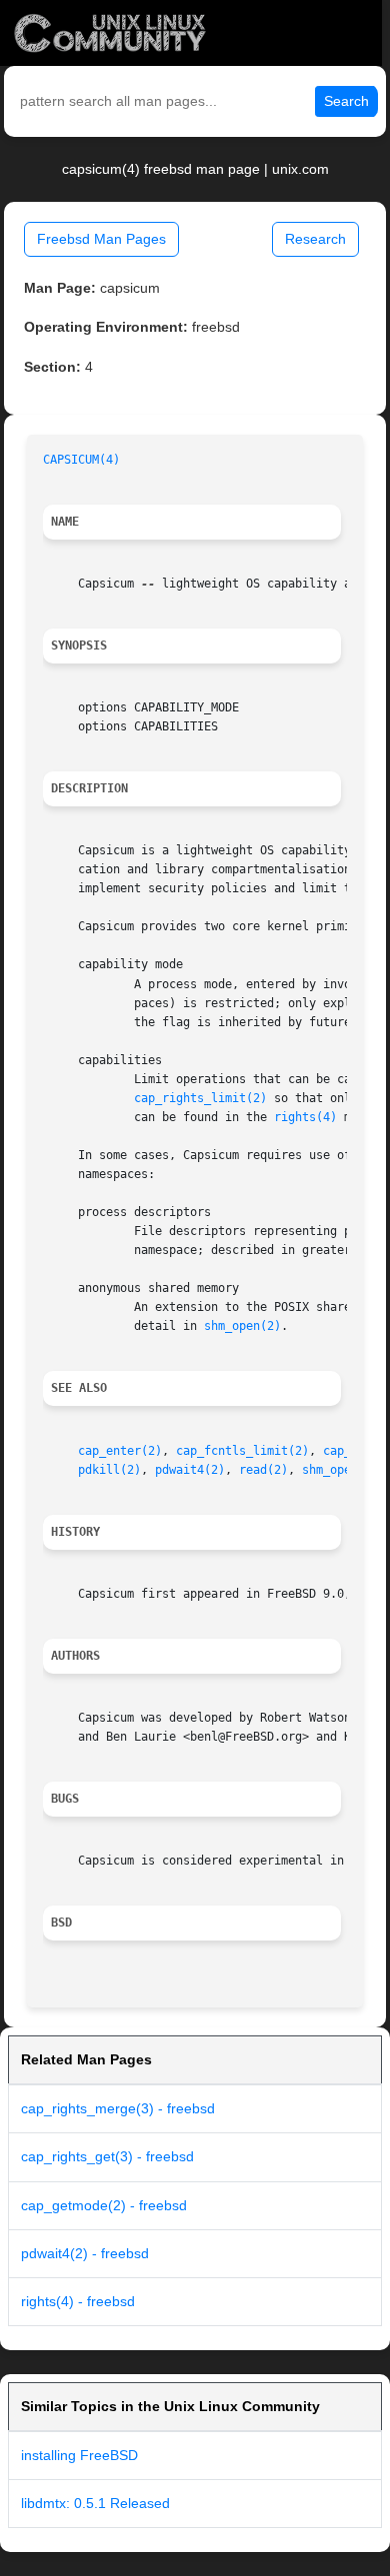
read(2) (263, 1470)
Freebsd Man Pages (101, 239)
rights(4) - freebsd (78, 2301)
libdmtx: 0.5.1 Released (95, 2503)
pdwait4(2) (190, 1470)
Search (346, 101)
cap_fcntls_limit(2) (242, 1451)
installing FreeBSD (79, 2455)
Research (315, 239)
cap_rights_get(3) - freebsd (107, 2156)
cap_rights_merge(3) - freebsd (118, 2108)
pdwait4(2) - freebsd (85, 2253)
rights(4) (305, 1117)
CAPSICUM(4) (81, 460)
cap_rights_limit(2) (200, 1098)
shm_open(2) (242, 1326)
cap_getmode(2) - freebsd (104, 2205)
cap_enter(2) (120, 1451)
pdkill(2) (109, 1470)
